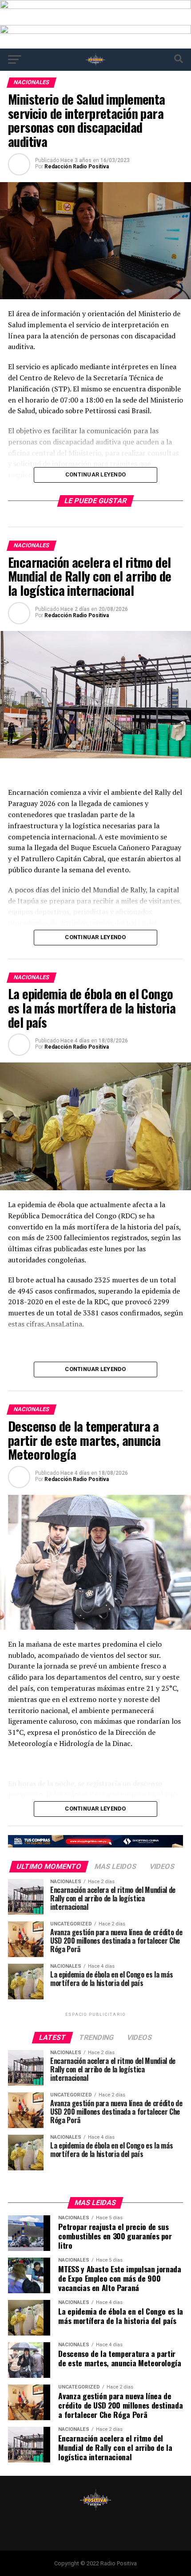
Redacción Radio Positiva (77, 167)
